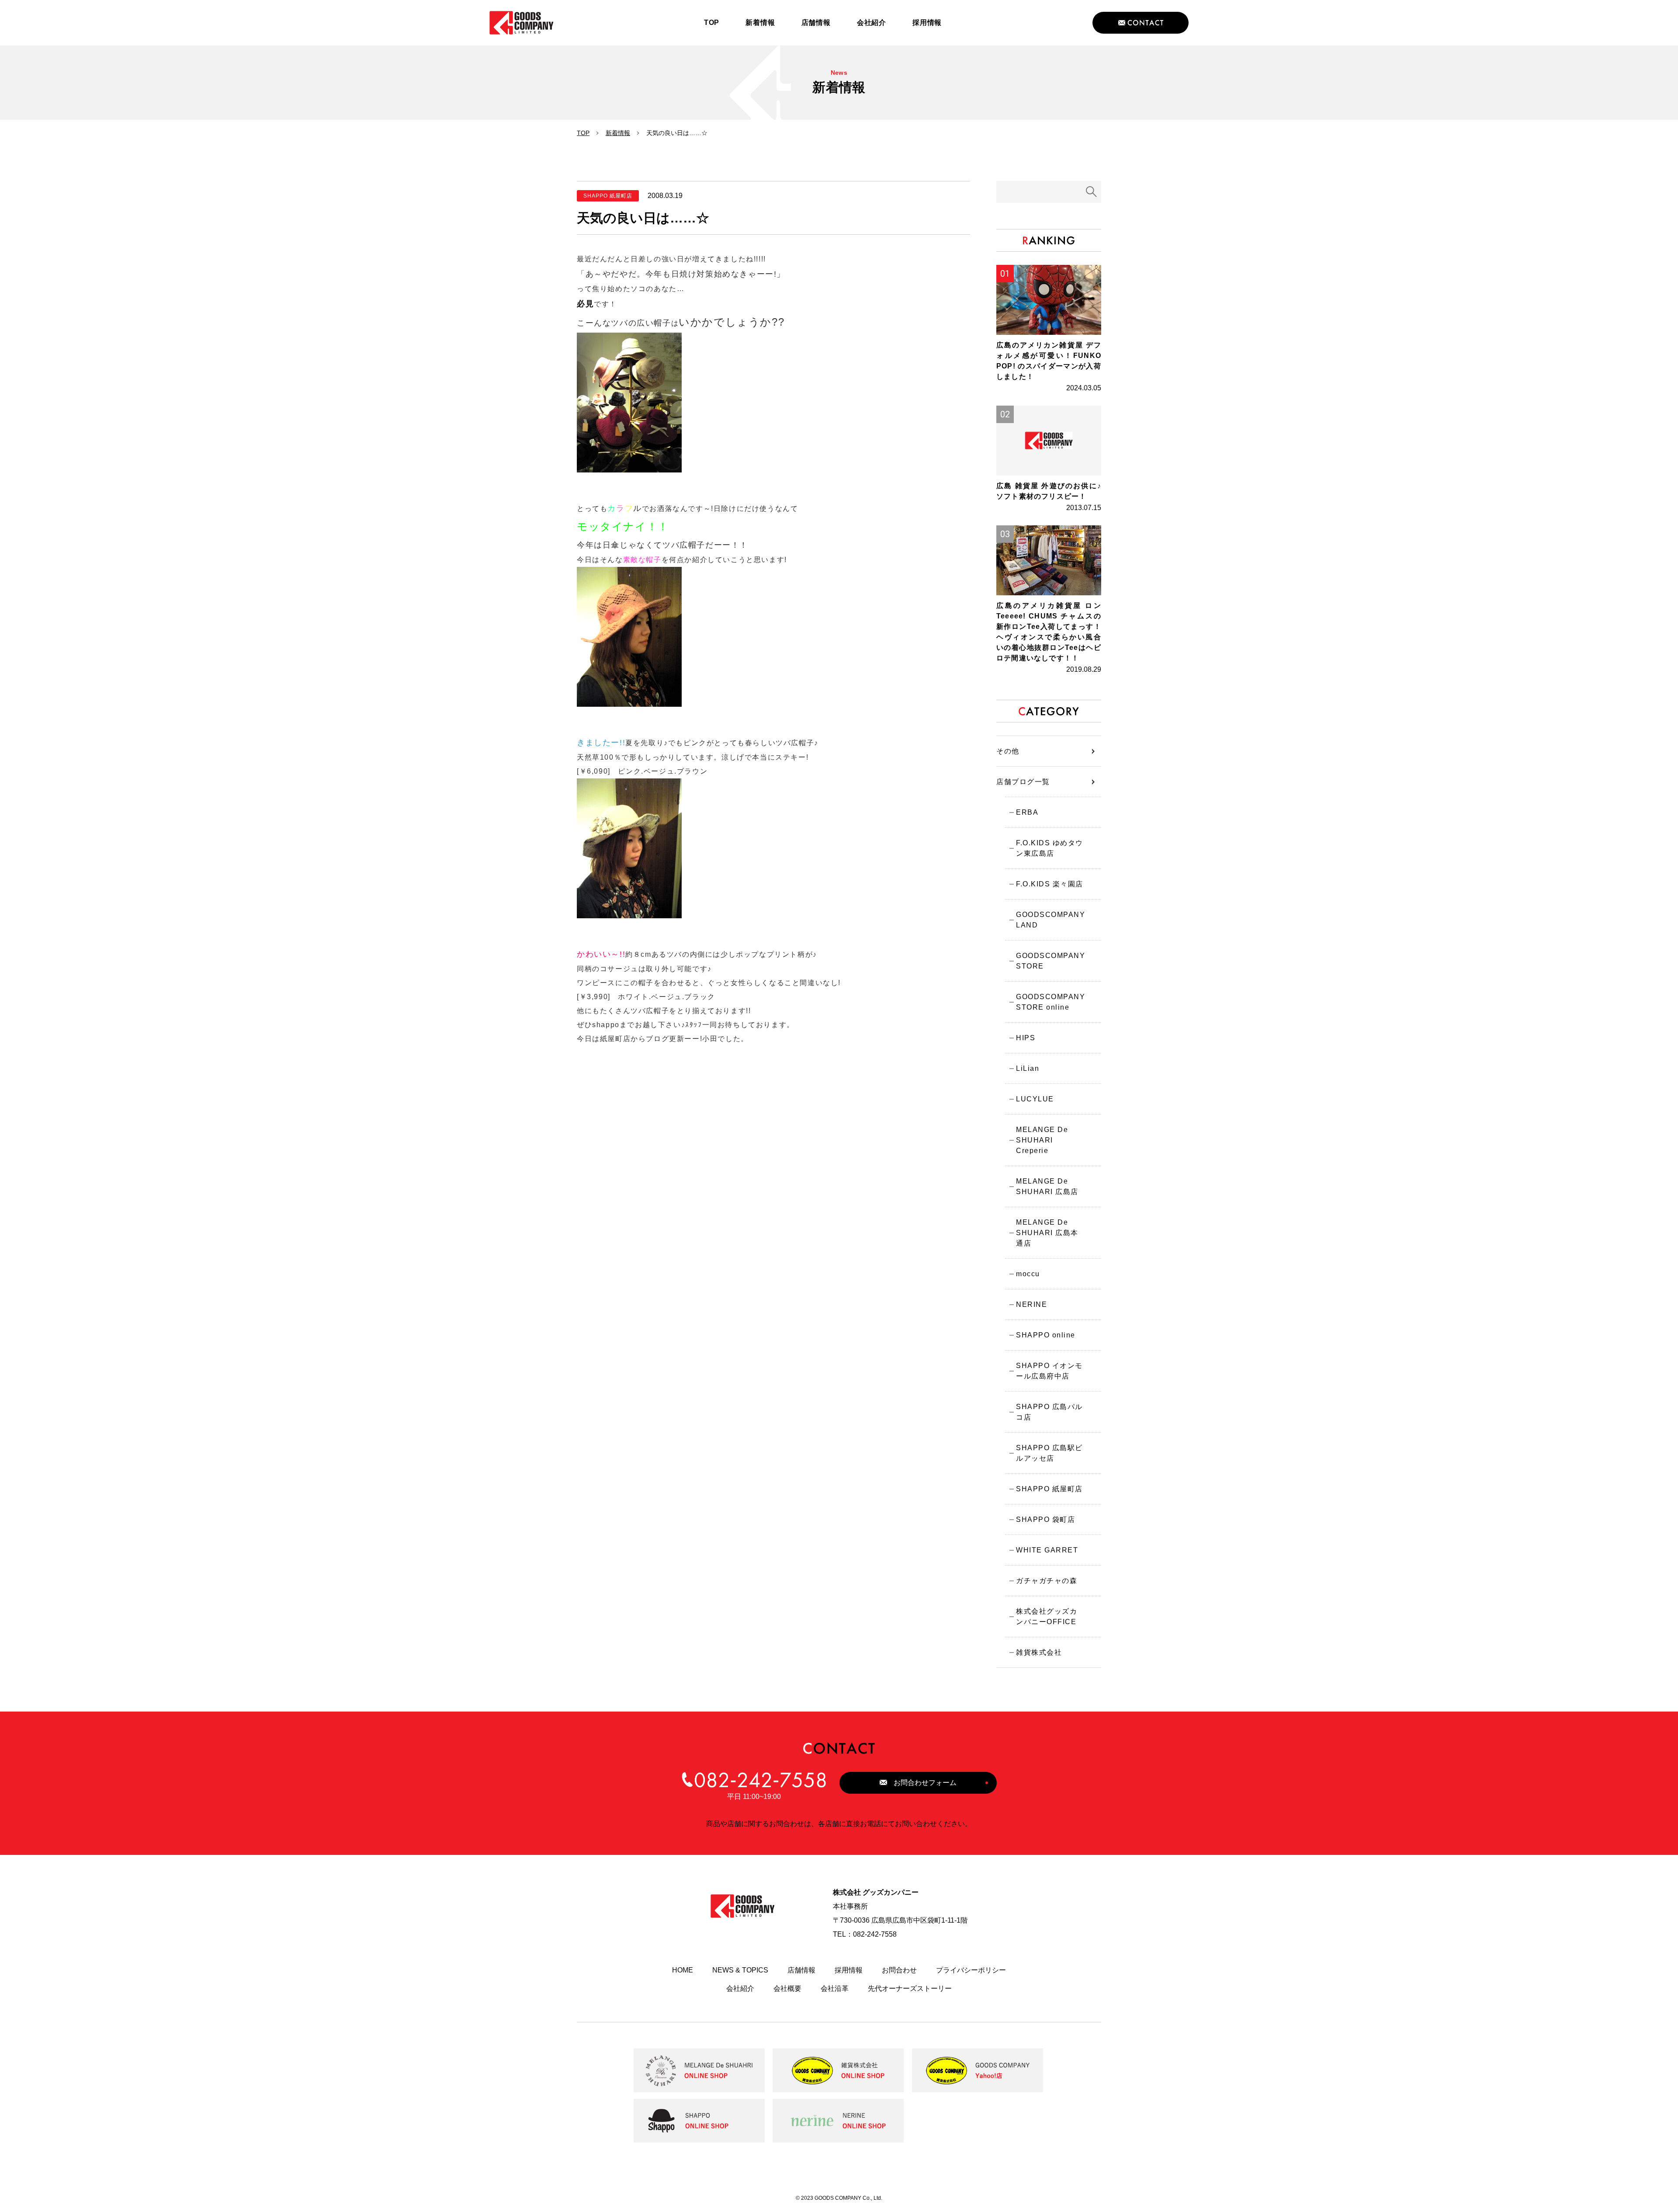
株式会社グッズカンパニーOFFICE (1047, 1616)
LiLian (1028, 1068)
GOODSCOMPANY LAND (1050, 920)
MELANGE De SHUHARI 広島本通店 (1047, 1233)
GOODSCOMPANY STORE (1050, 961)
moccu (1028, 1274)
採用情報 (849, 1970)
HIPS (1026, 1038)
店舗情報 (801, 1970)
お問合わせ (899, 1970)
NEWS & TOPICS (740, 1970)
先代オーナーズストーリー (910, 1988)
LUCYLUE (1035, 1099)
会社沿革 (835, 1988)
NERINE (1031, 1304)
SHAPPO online (1046, 1335)
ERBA (1027, 812)
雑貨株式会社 (1039, 1652)
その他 (1008, 751)
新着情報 (618, 133)
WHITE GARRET (1047, 1550)
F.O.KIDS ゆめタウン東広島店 (1050, 848)
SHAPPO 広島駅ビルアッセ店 (1049, 1453)
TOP (583, 133)
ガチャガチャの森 (1047, 1581)
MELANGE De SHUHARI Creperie (1042, 1140)
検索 (1092, 192)
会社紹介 (740, 1988)
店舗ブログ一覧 (1023, 782)
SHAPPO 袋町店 (1045, 1519)
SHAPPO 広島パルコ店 (1049, 1412)
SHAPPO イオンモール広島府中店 (1049, 1371)
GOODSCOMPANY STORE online (1050, 1002)
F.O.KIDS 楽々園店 (1050, 884)
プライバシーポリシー (971, 1970)
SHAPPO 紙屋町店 (1049, 1489)
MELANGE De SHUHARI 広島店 (1047, 1186)
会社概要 (787, 1988)
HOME (683, 1970)
